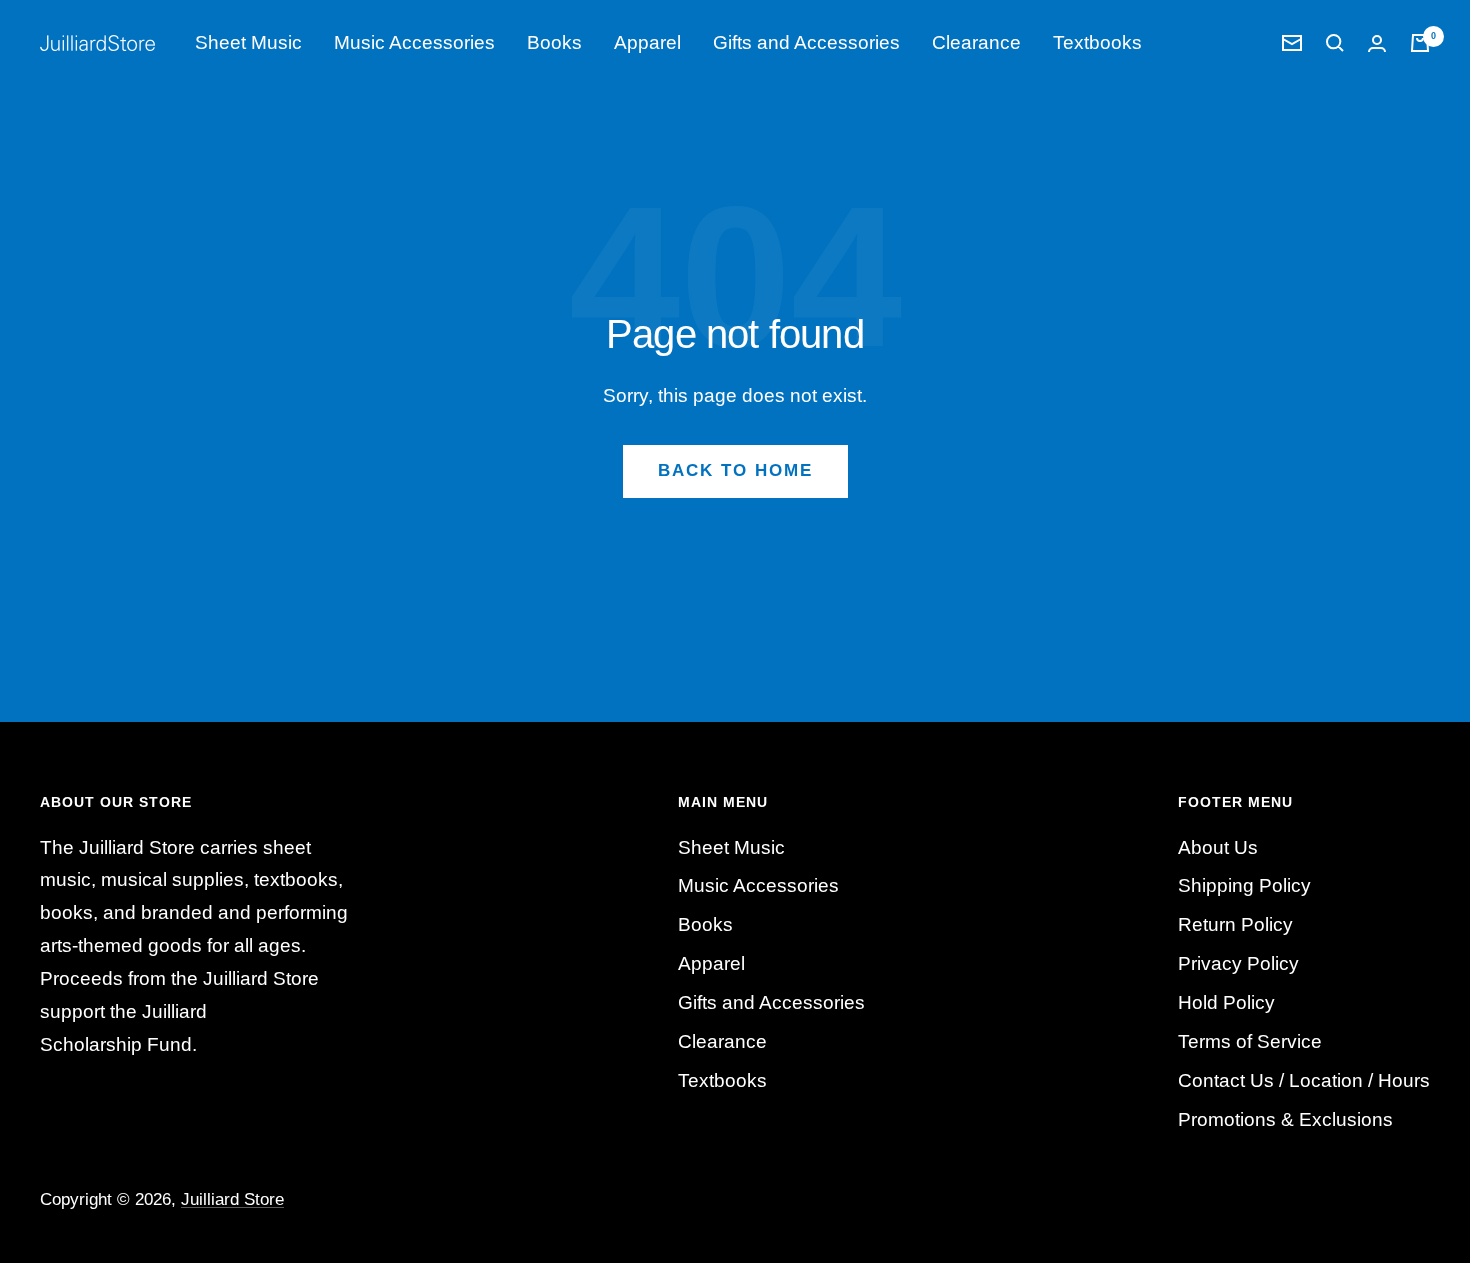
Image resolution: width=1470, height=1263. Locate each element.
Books (554, 42)
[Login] (1377, 43)
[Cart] (1420, 43)
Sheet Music (248, 42)
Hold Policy (1226, 1002)
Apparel (647, 42)
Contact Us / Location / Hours (1304, 1080)
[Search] (1335, 43)
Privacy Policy (1238, 963)
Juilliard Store (232, 1199)
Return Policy (1235, 924)
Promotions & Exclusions (1285, 1119)
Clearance (976, 42)
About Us (1218, 847)
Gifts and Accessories (806, 42)
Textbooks (1097, 42)
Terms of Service (1250, 1041)
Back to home (735, 470)
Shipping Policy (1244, 885)
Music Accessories (414, 42)
